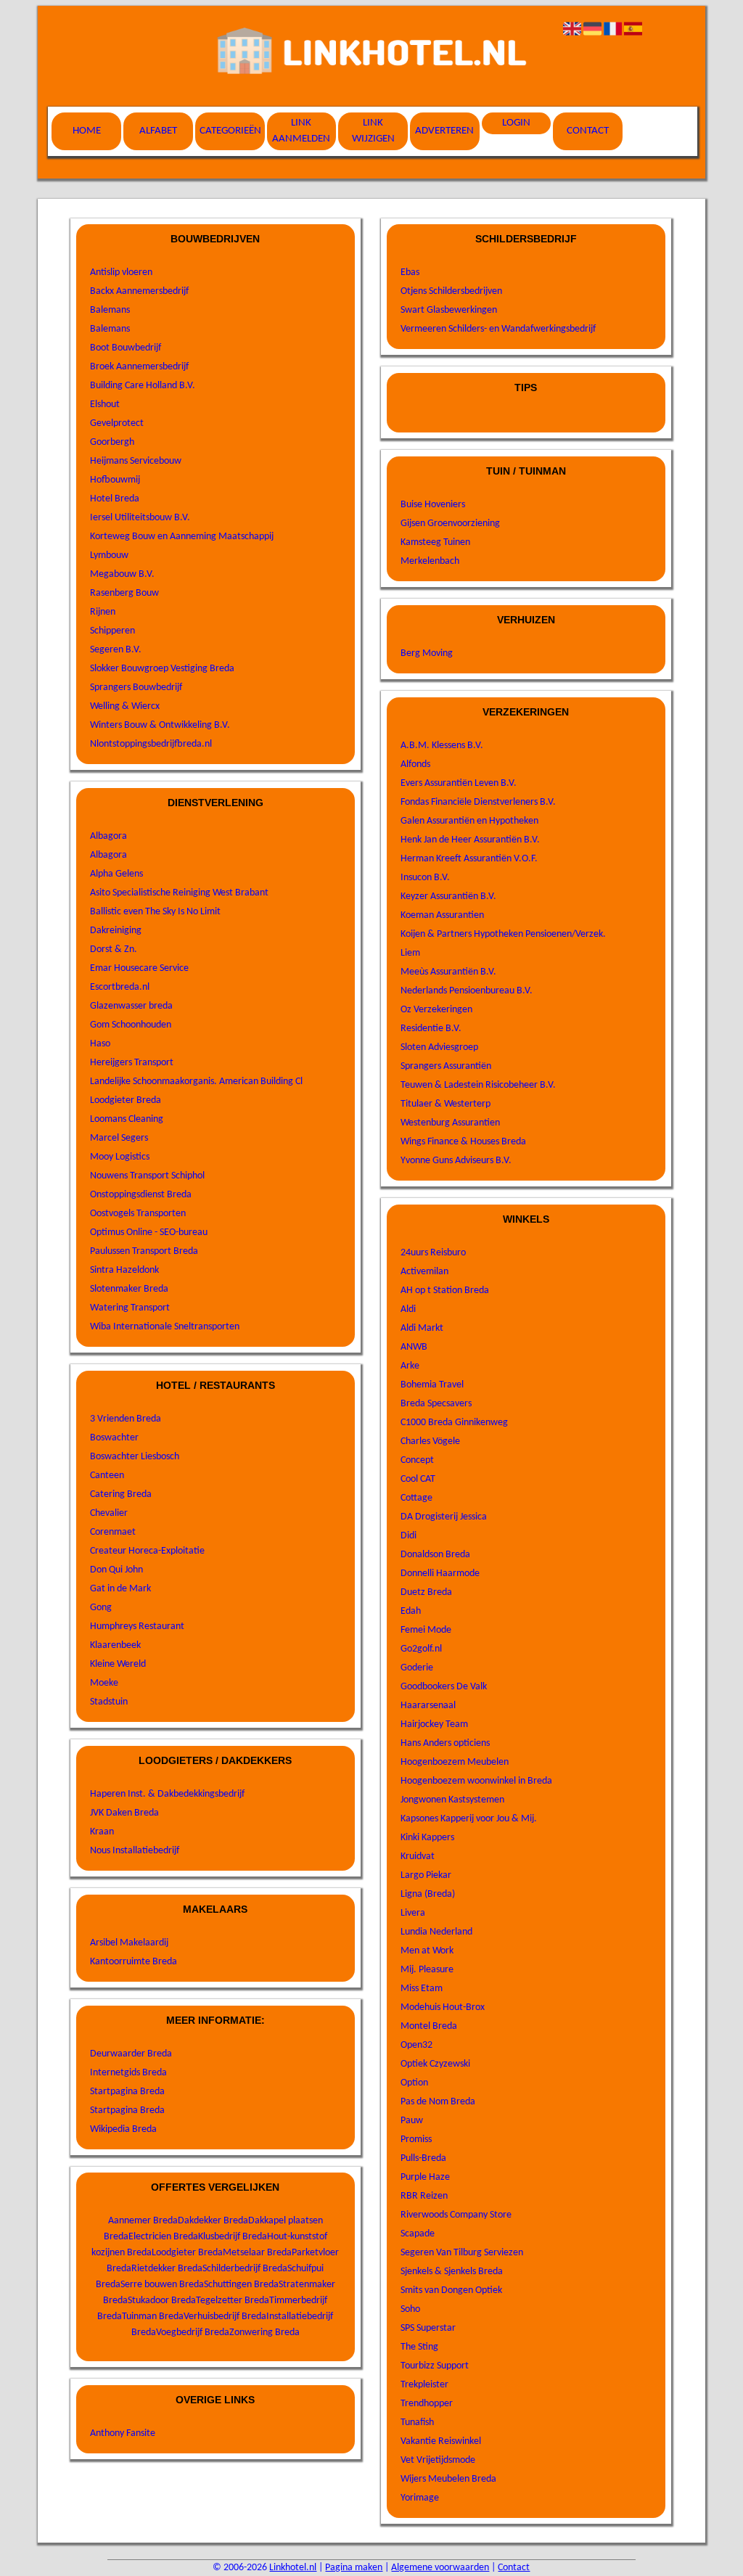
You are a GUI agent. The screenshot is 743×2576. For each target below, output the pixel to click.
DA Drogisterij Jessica (444, 1517)
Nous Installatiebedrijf (135, 1851)
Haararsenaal (428, 1706)
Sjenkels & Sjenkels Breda (452, 2272)
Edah (411, 1611)
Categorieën (230, 131)
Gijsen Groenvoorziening (450, 524)
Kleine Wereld (118, 1664)
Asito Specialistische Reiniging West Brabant (179, 893)
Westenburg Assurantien (450, 1123)
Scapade (418, 2234)
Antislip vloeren (121, 272)
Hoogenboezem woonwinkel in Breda (476, 1781)
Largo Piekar (426, 1875)
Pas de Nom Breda (438, 2102)
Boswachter (114, 1438)
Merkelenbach (430, 561)
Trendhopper (427, 2404)
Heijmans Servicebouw (136, 461)
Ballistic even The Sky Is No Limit (155, 912)
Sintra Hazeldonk (124, 1270)
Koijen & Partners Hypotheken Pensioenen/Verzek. (503, 934)
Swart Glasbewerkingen (449, 310)
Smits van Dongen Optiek (451, 2290)
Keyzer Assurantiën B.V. (448, 897)
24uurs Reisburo (433, 1253)
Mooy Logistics (120, 1157)
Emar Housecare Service (139, 968)
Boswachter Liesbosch (135, 1457)
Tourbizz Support (435, 2366)
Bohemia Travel (432, 1385)
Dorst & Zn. (114, 949)
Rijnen (103, 612)
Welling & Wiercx (125, 706)
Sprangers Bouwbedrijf (136, 688)
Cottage (416, 1498)
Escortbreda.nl (120, 987)
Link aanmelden (301, 131)
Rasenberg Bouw (124, 593)
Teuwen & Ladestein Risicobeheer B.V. (478, 1085)
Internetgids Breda (128, 2073)
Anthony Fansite (123, 2433)
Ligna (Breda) (428, 1894)
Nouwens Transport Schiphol (147, 1176)
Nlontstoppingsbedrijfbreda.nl (151, 744)
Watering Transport (130, 1308)
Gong (101, 1608)
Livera (413, 1913)
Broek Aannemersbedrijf (139, 367)
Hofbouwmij (115, 480)
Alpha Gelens (116, 874)
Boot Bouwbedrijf (126, 348)
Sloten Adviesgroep (439, 1047)
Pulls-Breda (423, 2158)
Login (516, 123)
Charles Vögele (430, 1441)
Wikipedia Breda (123, 2129)
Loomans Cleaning (127, 1119)
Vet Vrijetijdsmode (438, 2460)
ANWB (414, 1347)
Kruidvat (418, 1857)
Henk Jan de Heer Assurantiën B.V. (470, 840)
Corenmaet (113, 1532)
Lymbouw (109, 555)
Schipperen (112, 631)
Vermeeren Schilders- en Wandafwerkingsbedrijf (498, 329)
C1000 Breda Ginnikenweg (454, 1423)
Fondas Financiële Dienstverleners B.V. (478, 802)
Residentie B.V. (431, 1029)
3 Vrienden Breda (126, 1419)
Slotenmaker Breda (129, 1289)
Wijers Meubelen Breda (448, 2479)
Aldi (408, 1309)
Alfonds (415, 764)
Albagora (108, 836)
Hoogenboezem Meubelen (455, 1762)
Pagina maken (354, 2568)
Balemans (110, 310)
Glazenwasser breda (131, 1006)
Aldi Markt (422, 1328)
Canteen (107, 1476)
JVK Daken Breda (124, 1813)
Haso (100, 1044)
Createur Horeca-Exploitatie (147, 1551)
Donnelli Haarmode (440, 1574)
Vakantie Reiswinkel (441, 2441)
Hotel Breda (115, 499)
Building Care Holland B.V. (143, 386)
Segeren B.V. (116, 650)
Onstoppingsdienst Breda (141, 1195)
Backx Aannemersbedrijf (139, 291)
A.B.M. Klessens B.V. (442, 746)
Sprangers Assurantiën (446, 1066)
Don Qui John (116, 1570)
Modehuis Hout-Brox (443, 2007)
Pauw (412, 2121)
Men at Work (427, 1951)
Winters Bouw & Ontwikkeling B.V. (160, 725)
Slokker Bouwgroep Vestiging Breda (162, 669)
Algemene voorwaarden (440, 2568)
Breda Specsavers (436, 1404)
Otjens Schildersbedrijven (451, 291)
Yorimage (420, 2498)
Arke (410, 1366)
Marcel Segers (119, 1138)
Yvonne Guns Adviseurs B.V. (456, 1161)
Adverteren (444, 131)
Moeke (104, 1683)
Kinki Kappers (427, 1838)
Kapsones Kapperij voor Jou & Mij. (469, 1819)
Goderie (417, 1668)
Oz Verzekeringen (436, 1010)
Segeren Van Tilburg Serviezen (462, 2253)
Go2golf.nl (421, 1649)
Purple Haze (425, 2177)
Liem (410, 953)
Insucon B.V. (425, 878)
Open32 (416, 2045)
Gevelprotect (117, 423)
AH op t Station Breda (445, 1291)
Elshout (105, 405)
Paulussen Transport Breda (144, 1251)
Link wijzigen (373, 131)
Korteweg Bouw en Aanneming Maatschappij (182, 537)
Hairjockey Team (434, 1724)
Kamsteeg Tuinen (435, 542)
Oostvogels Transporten (138, 1214)
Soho (410, 2309)
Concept (417, 1460)
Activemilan (424, 1272)
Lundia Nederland (436, 1932)
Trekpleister (424, 2385)
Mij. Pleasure (427, 1970)
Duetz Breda (426, 1592)
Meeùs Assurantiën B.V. (448, 972)
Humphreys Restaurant (137, 1627)
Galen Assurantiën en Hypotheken (469, 821)
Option (414, 2083)
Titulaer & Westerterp (446, 1104)
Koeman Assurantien (442, 915)
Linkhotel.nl (293, 2568)
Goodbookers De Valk (444, 1687)
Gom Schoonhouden (131, 1025)
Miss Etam (422, 1989)
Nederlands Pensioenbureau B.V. (467, 991)
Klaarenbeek (115, 1645)
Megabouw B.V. (122, 574)
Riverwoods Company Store (456, 2215)
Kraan (102, 1832)
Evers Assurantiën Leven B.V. (459, 783)
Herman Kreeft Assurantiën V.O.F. (469, 859)
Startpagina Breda (127, 2092)
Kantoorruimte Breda (134, 1962)
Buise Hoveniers (433, 505)
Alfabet (158, 131)
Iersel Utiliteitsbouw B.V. (140, 518)
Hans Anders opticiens (445, 1743)
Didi (409, 1536)
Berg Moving (427, 653)
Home (87, 131)
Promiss (416, 2140)
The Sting (419, 2347)
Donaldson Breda (435, 1555)
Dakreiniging (116, 931)
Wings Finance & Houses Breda (463, 1142)
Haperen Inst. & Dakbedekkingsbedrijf (167, 1794)
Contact (588, 131)
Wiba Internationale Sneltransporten (165, 1327)
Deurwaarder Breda (131, 2054)
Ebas (410, 272)
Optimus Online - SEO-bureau (149, 1232)
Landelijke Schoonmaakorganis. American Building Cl (196, 1082)
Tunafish (417, 2423)
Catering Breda (121, 1494)
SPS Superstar (428, 2328)
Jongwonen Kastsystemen (452, 1800)
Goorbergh (112, 442)
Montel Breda (429, 2026)
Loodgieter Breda (126, 1100)
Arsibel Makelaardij (129, 1943)
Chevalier (109, 1513)
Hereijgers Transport (132, 1063)
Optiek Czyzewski (435, 2064)
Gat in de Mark (120, 1589)
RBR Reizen (424, 2196)
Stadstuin (109, 1702)
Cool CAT (418, 1479)
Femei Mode (426, 1630)
